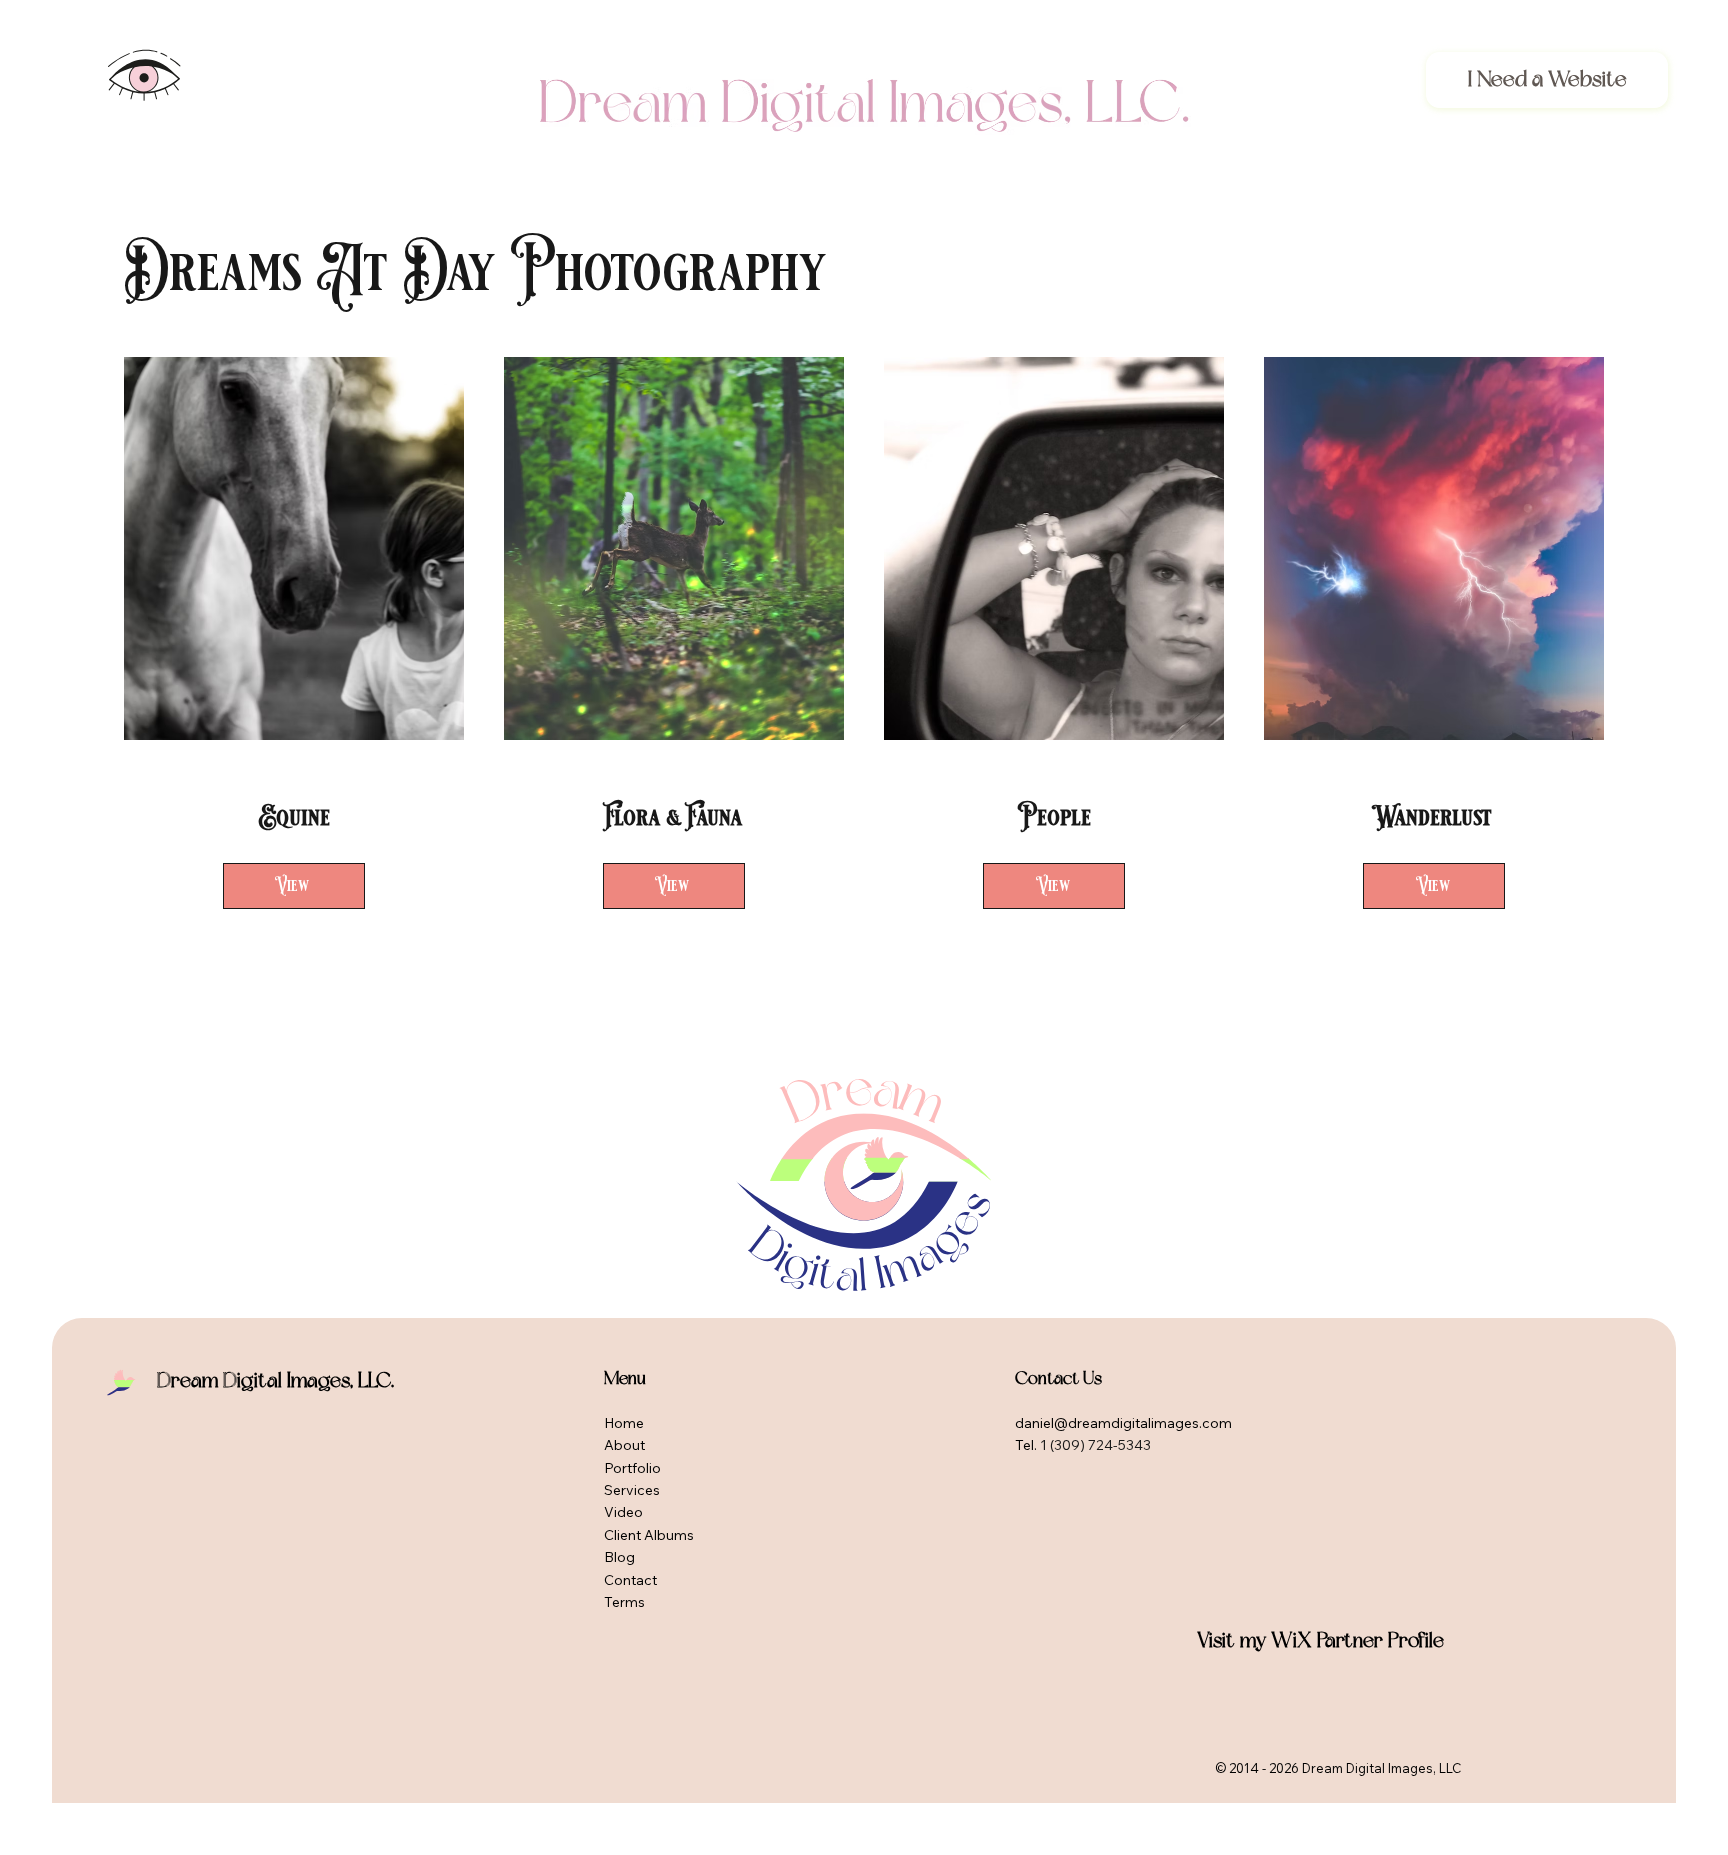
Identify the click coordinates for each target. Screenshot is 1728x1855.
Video (623, 1512)
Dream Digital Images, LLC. (275, 1381)
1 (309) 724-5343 (1095, 1445)
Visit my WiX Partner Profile (1320, 1641)
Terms (624, 1602)
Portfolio (632, 1468)
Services (632, 1490)
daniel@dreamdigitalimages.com (1123, 1423)
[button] (144, 75)
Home (624, 1423)
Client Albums (649, 1535)
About (624, 1445)
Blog (619, 1557)
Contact (630, 1580)
